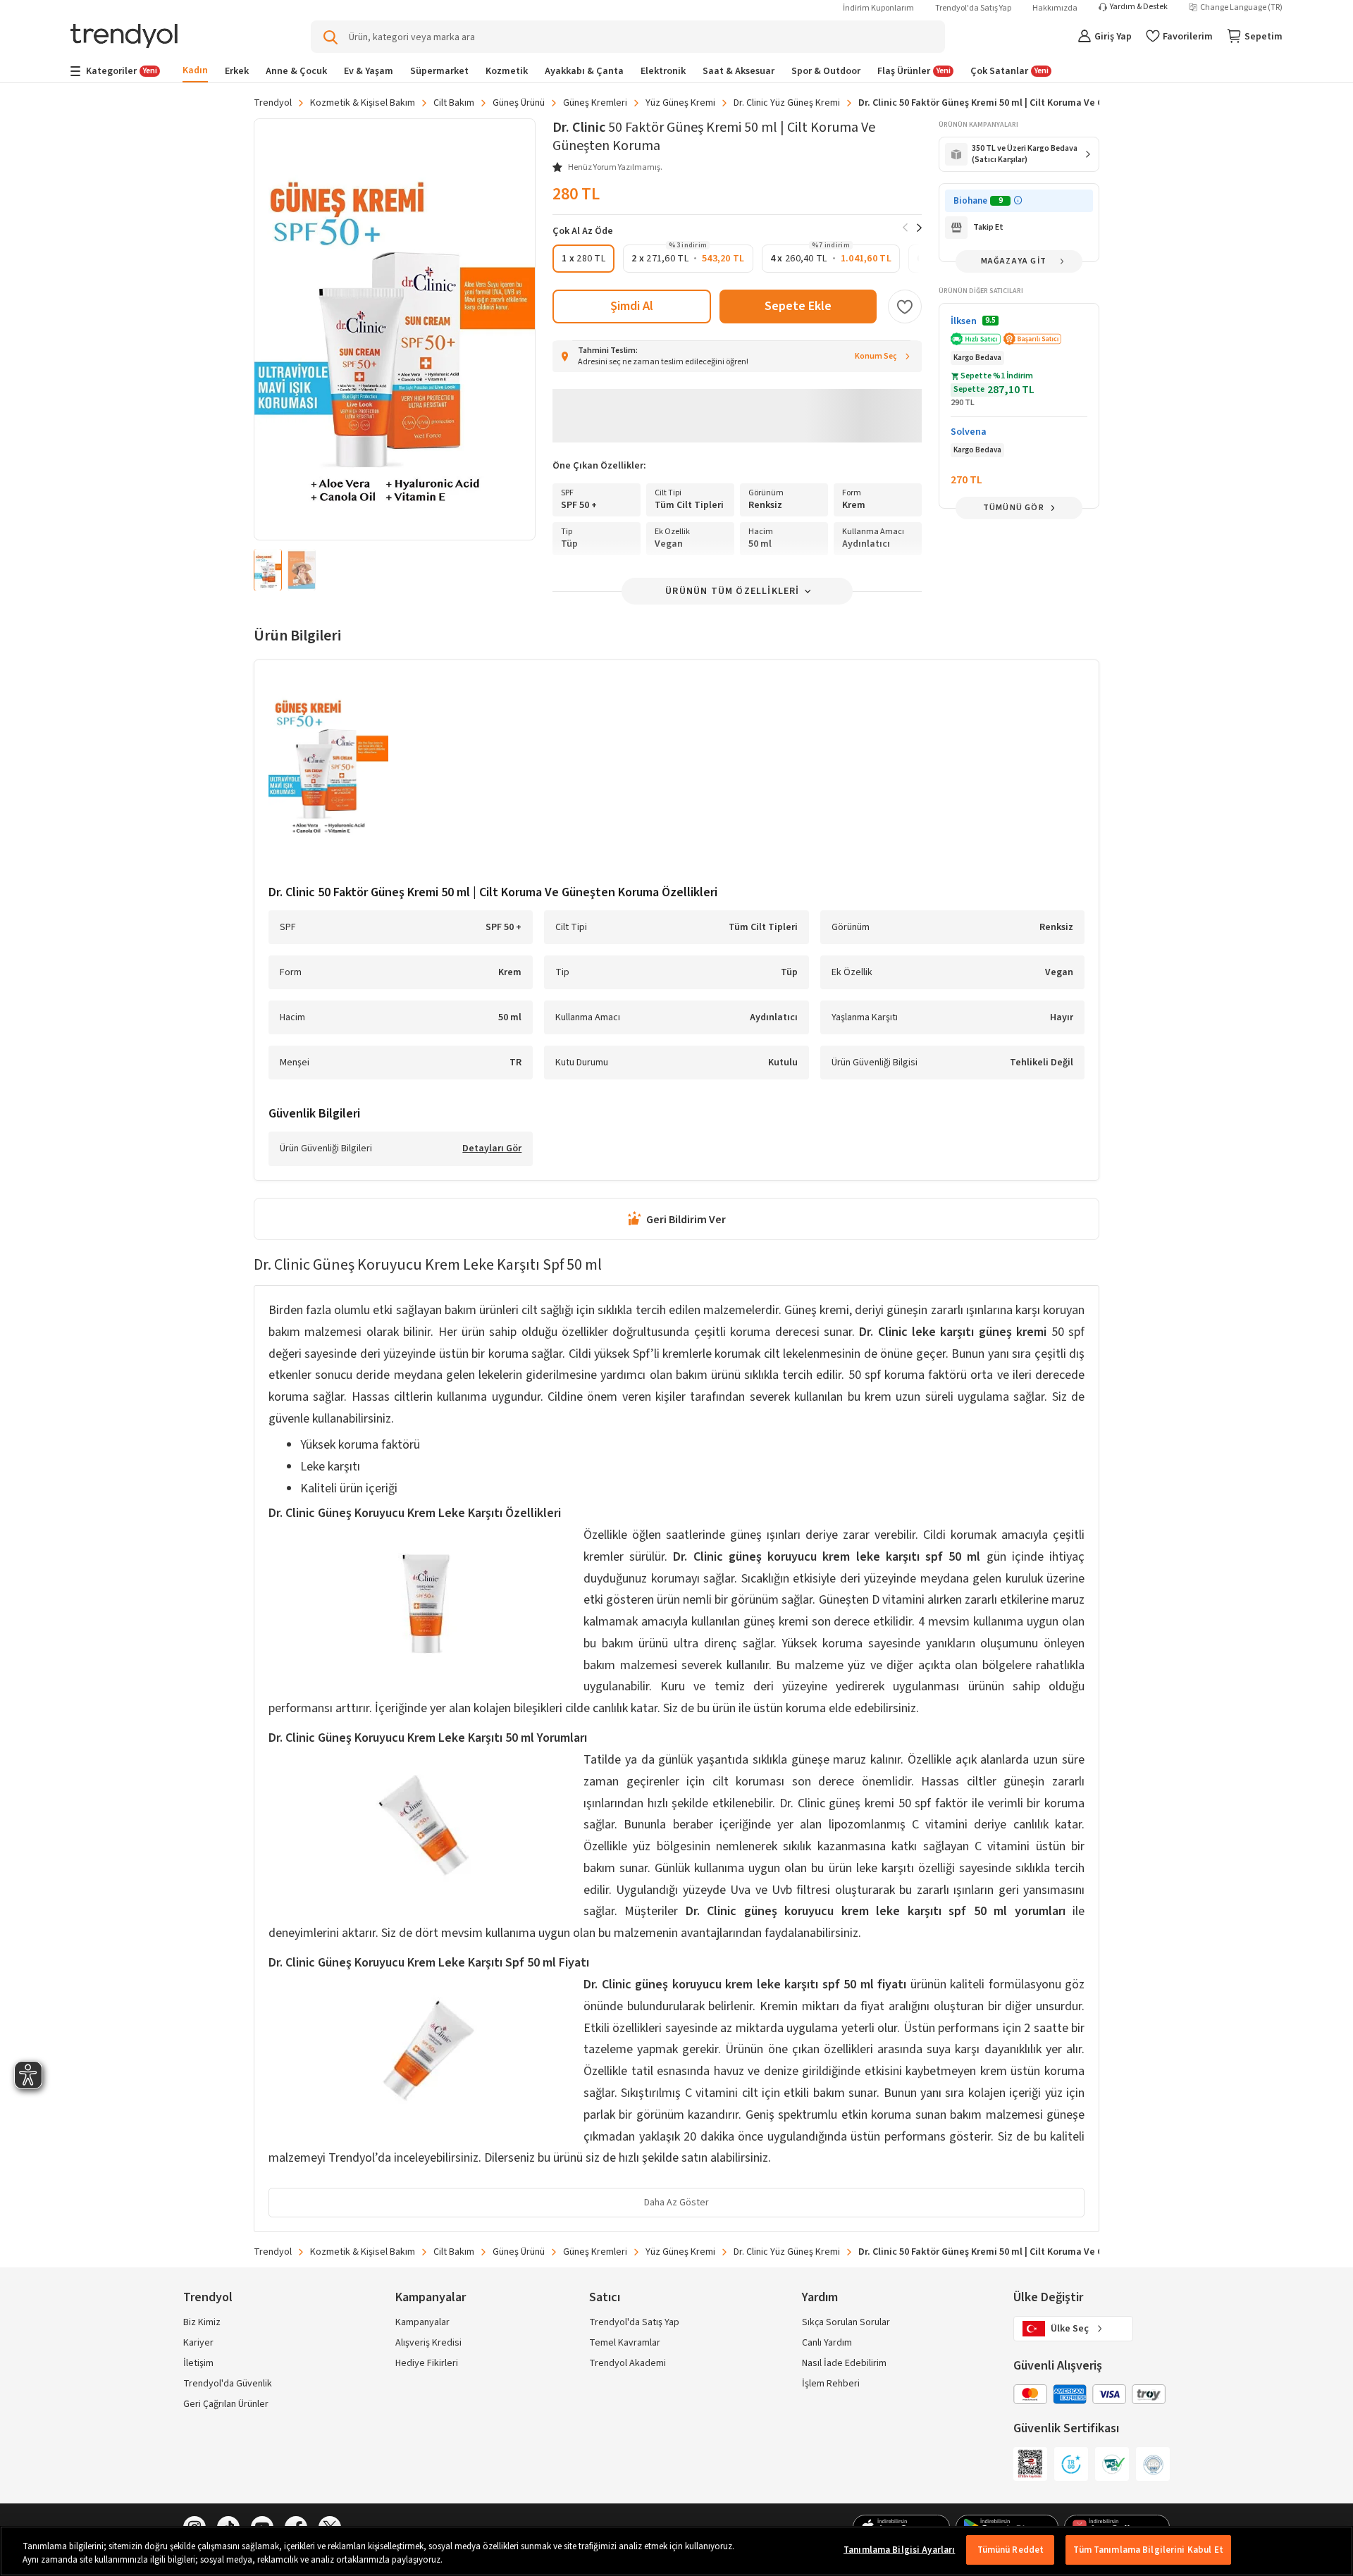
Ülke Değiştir (1048, 2297)
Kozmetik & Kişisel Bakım (363, 103)
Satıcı (605, 2297)
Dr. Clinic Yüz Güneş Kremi (787, 103)
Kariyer (198, 2343)
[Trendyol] (124, 37)
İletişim (198, 2363)
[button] (583, 259)
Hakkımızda (1055, 8)
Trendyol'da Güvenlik (228, 2384)
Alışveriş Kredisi (428, 2343)
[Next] (919, 228)
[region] (676, 2551)
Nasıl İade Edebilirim (844, 2363)
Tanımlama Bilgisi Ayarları (899, 2550)
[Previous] (905, 228)
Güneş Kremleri (595, 103)
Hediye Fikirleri (427, 2363)
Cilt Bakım (454, 103)
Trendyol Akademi (628, 2363)
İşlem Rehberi (831, 2384)
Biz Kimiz (202, 2322)
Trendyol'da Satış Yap (973, 8)
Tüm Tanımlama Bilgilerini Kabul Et (1148, 2550)
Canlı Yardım (827, 2343)
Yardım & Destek (1139, 7)
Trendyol (273, 103)
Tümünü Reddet (1011, 2550)
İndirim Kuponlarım (878, 8)
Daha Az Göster (676, 2203)
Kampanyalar (422, 2322)
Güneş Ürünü (519, 103)
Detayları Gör (492, 1149)
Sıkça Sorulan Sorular (846, 2322)
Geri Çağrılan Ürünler (226, 2404)
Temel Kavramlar (625, 2343)
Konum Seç (876, 356)
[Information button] (1018, 200)
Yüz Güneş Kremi (680, 103)
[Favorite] (905, 306)
